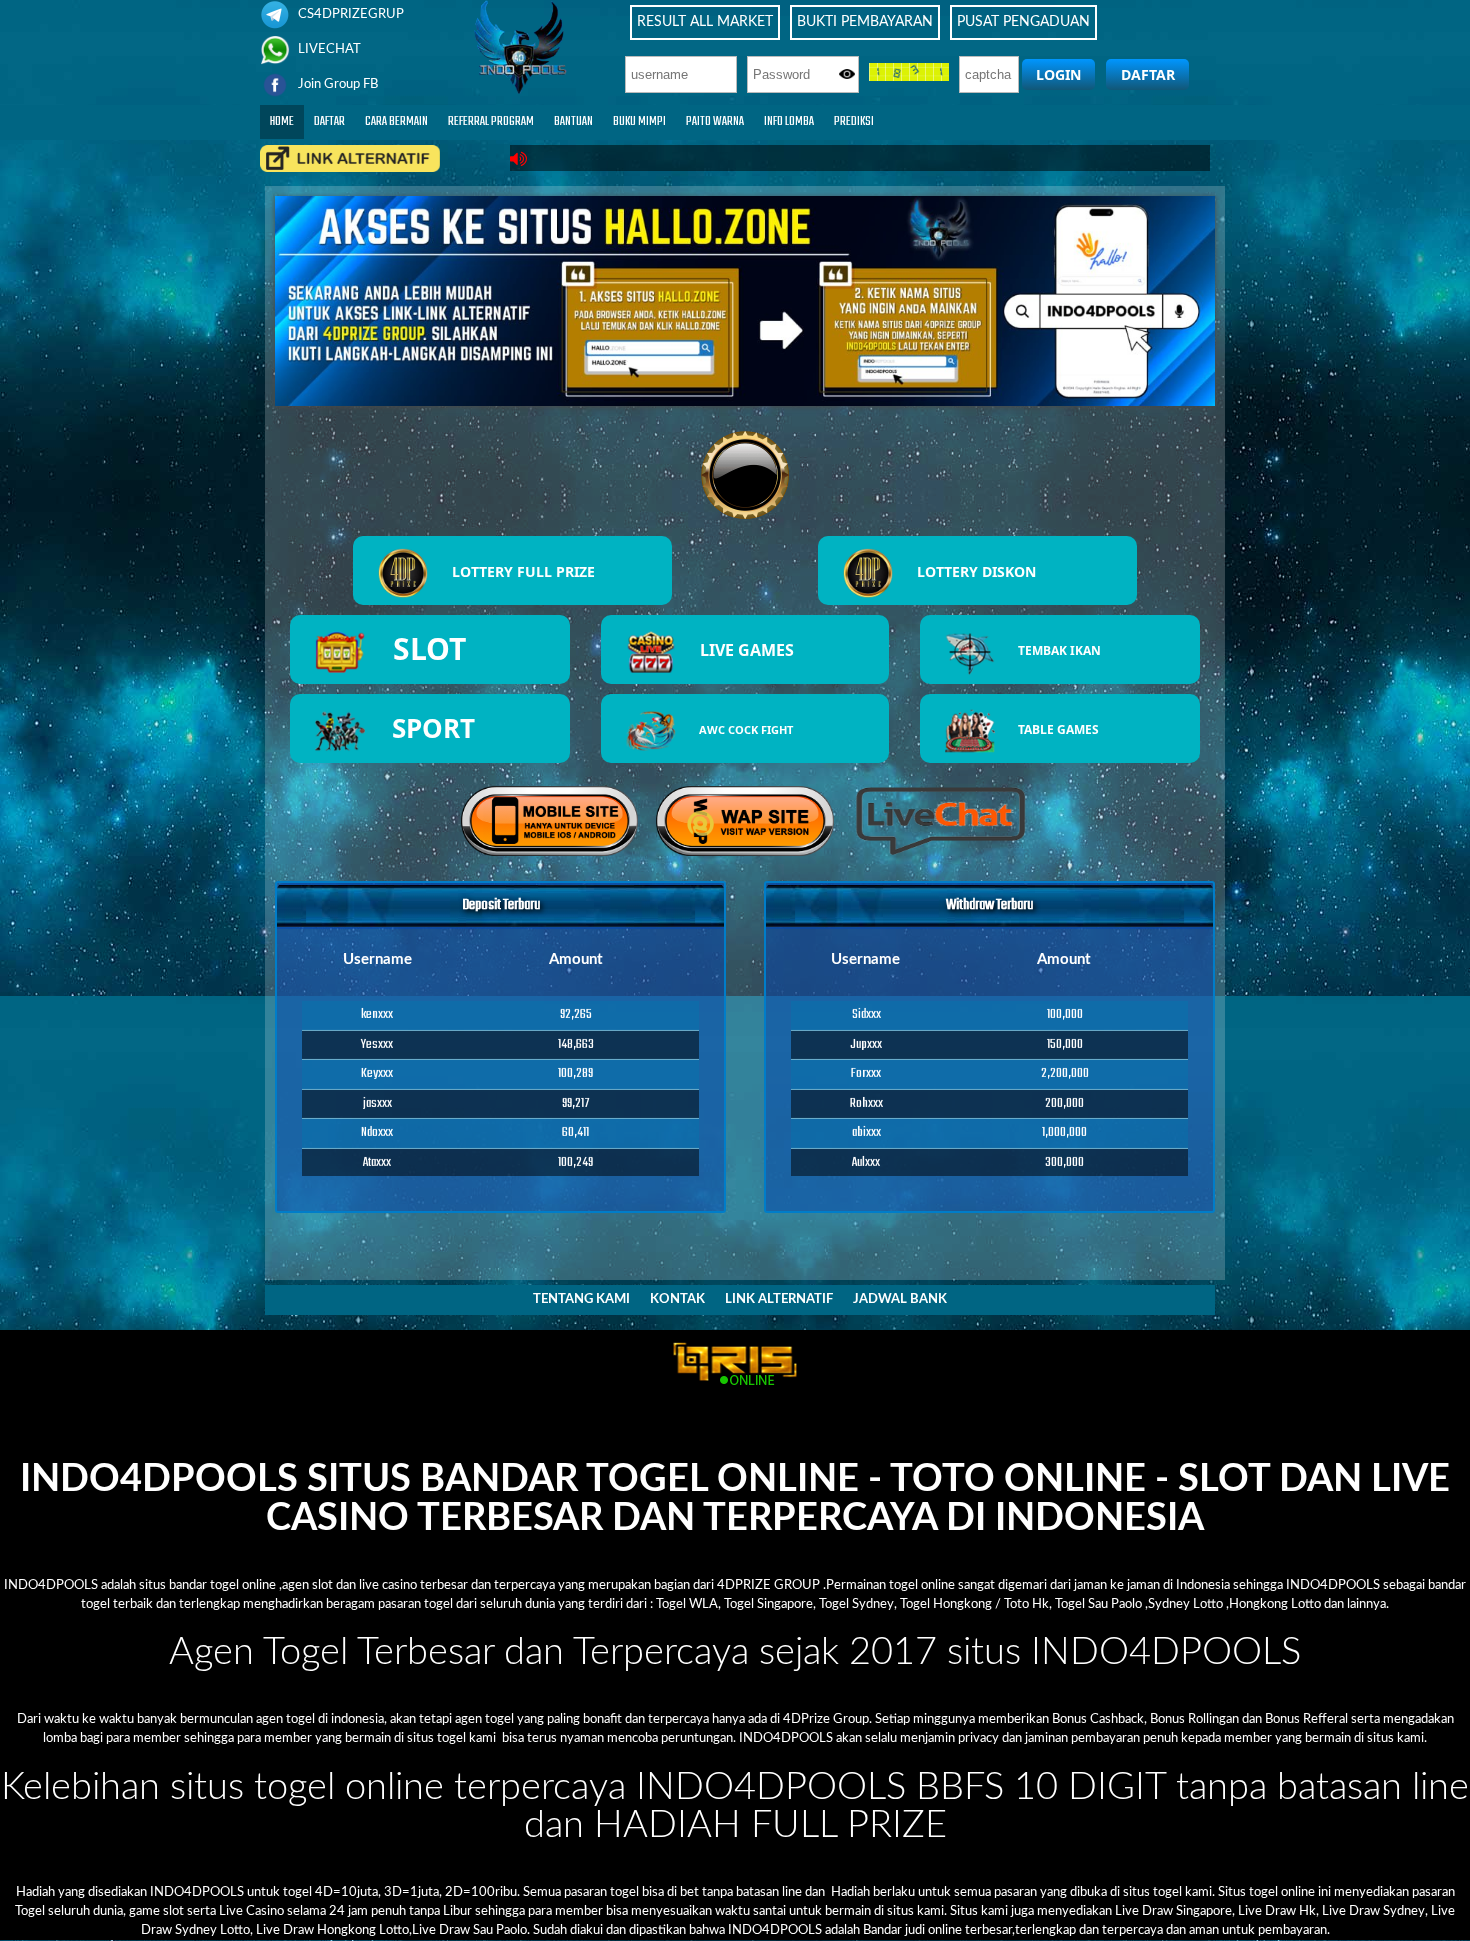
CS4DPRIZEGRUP (349, 14)
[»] (350, 158)
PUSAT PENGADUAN (1023, 22)
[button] (1058, 74)
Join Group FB (336, 84)
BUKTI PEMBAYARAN (865, 22)
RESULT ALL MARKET (705, 22)
